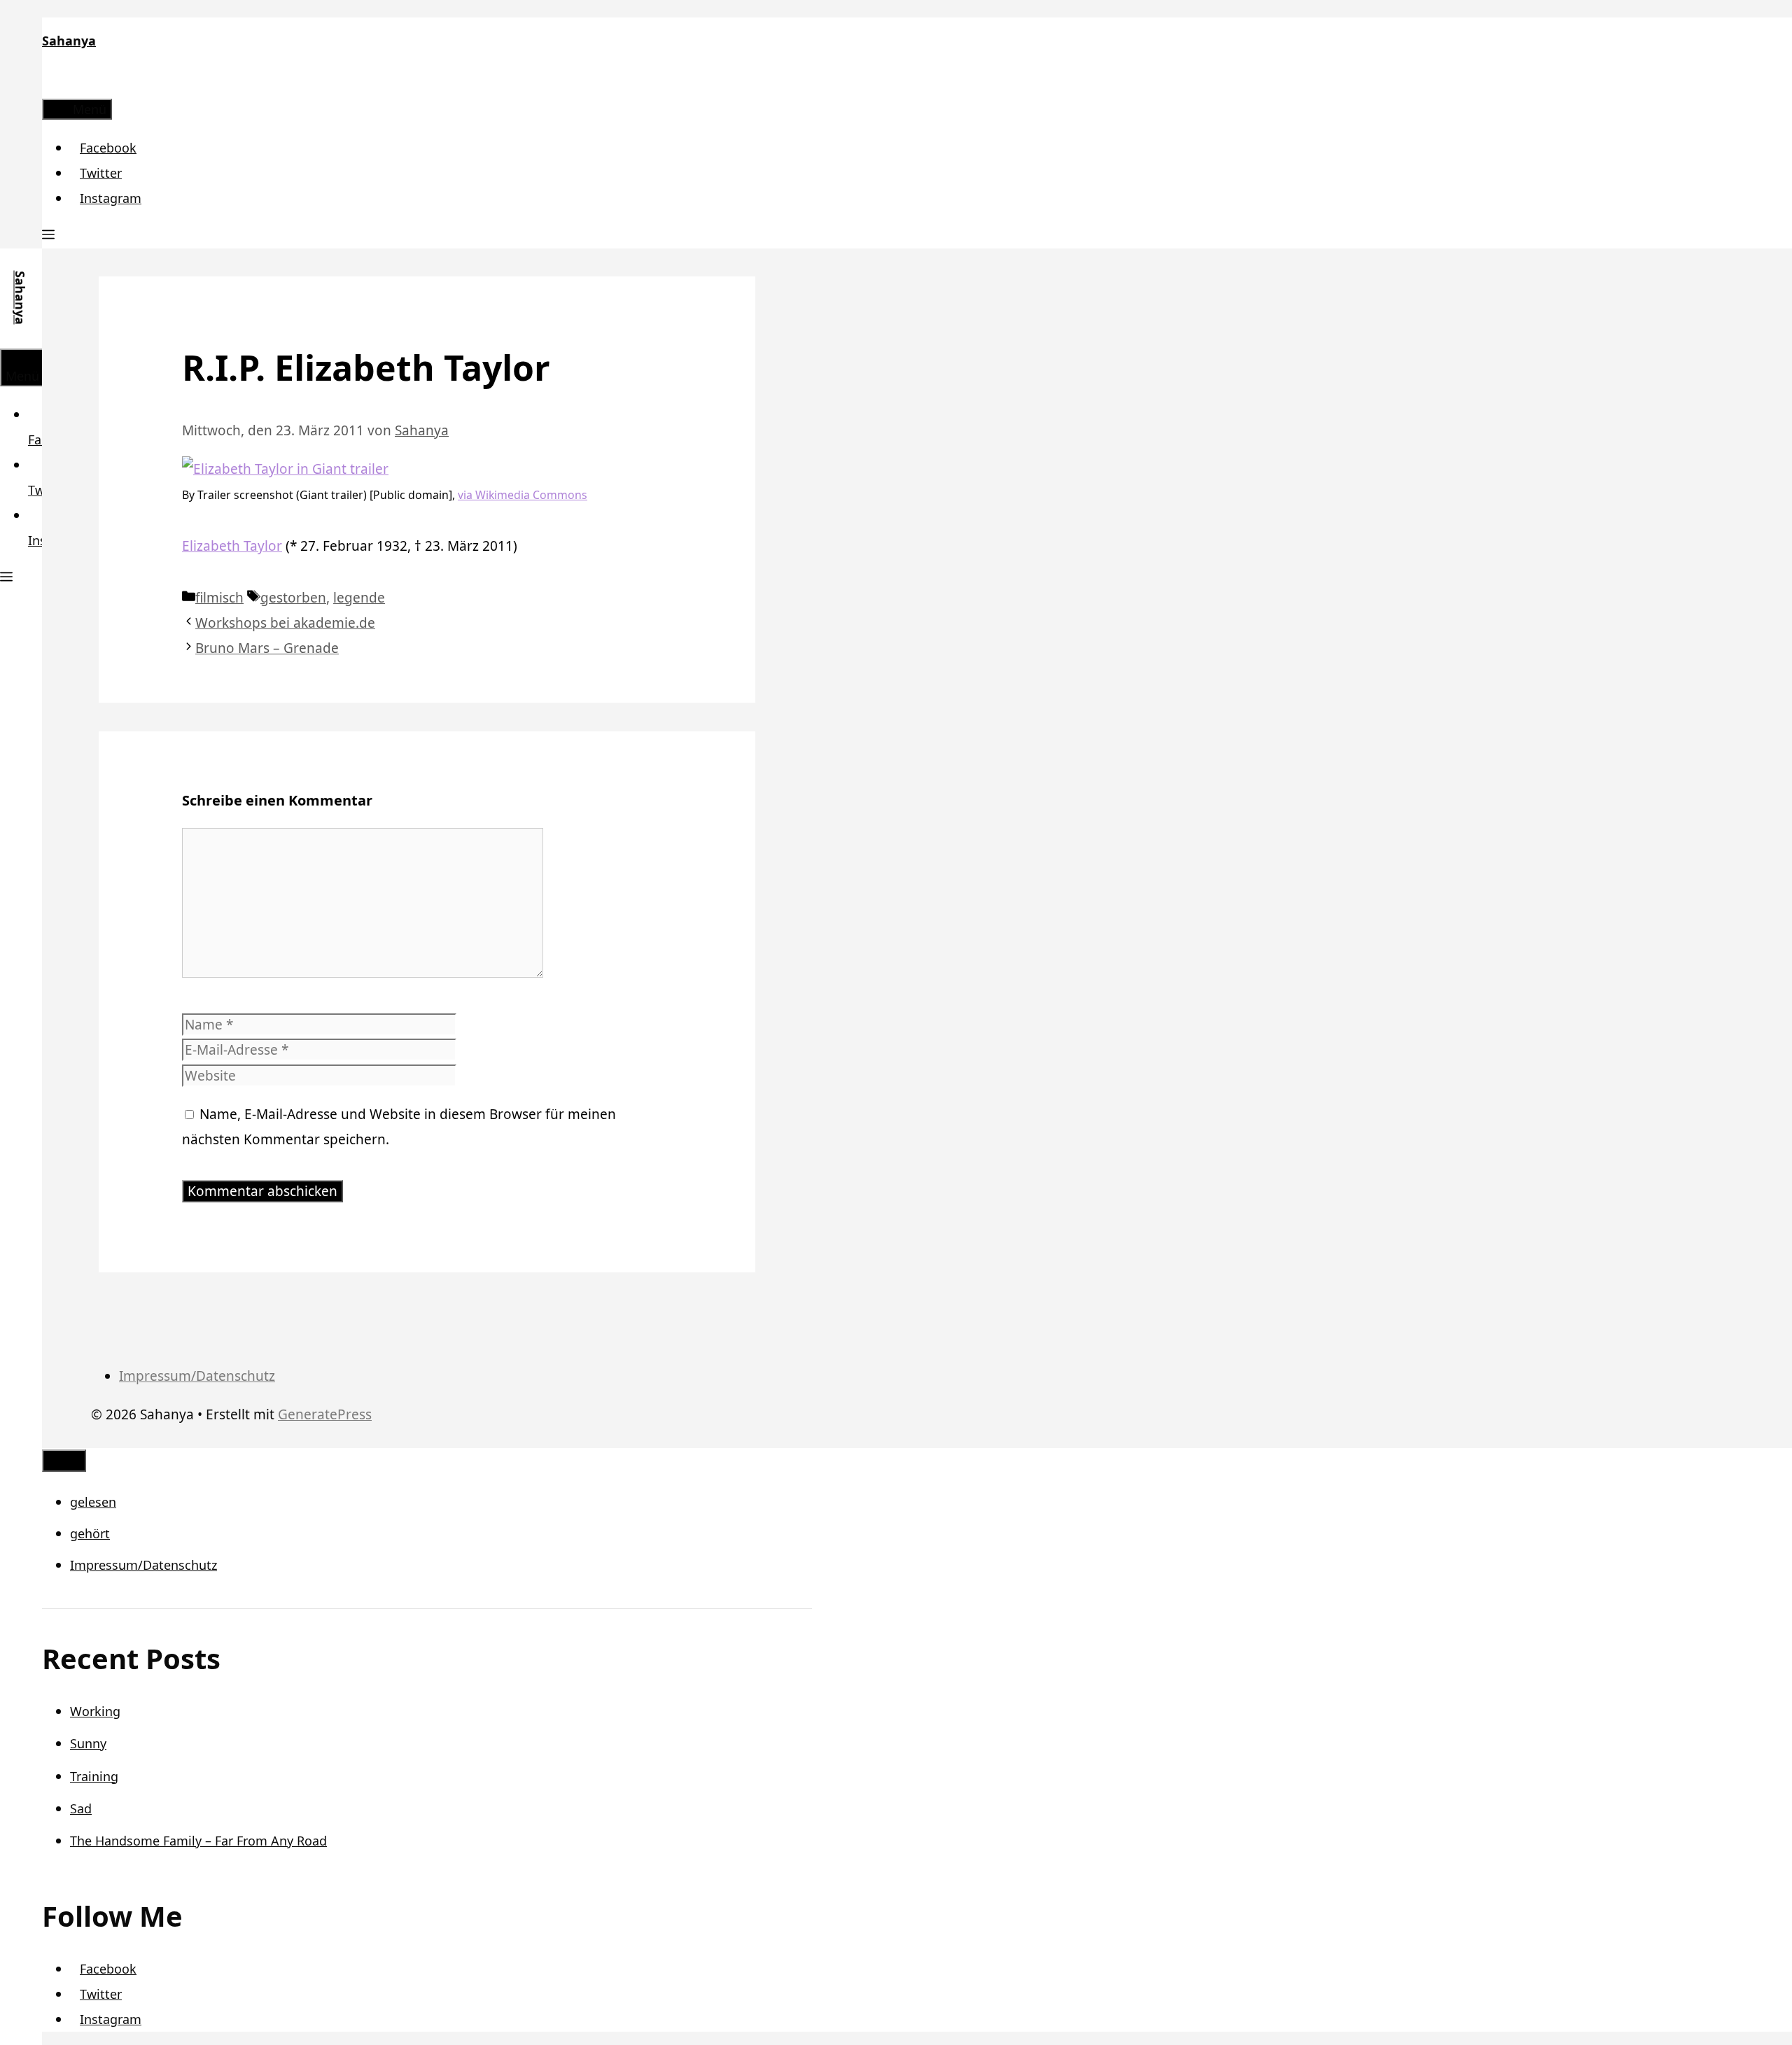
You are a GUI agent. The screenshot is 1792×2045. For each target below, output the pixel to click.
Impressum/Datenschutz (197, 1376)
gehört (90, 1533)
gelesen (93, 1502)
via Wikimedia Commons (523, 495)
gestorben (293, 598)
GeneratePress (325, 1414)
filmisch (219, 598)
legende (359, 598)
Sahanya (69, 41)
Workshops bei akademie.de (285, 623)
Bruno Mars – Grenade (267, 648)
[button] (48, 236)
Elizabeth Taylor (232, 546)
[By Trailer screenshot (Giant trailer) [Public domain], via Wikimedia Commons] (285, 469)
